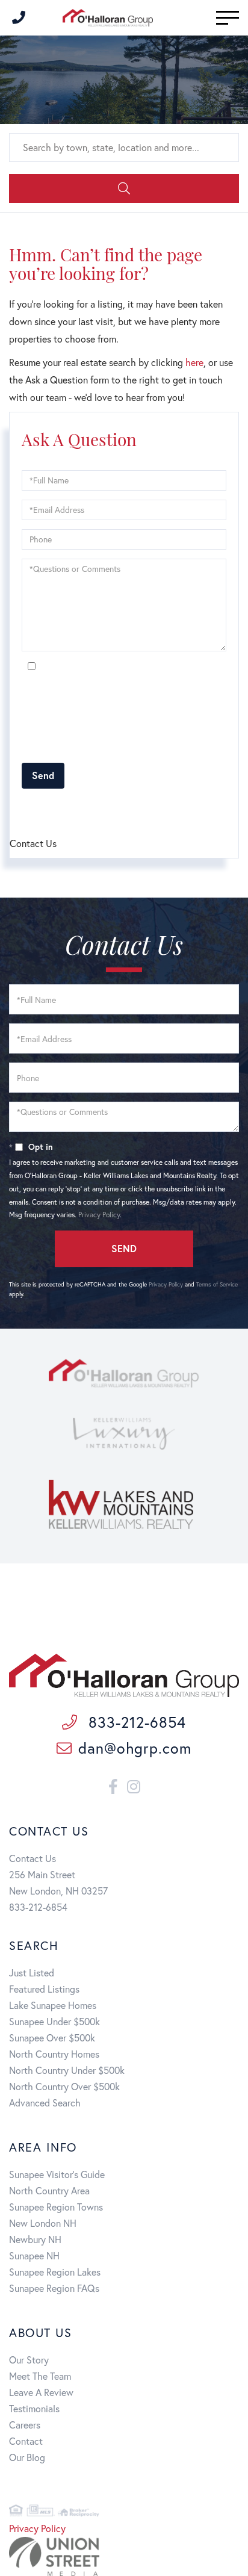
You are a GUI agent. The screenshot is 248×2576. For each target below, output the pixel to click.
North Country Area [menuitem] (49, 2190)
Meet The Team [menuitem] (40, 2376)
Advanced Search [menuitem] (45, 2103)
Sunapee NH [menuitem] (34, 2255)
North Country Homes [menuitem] (54, 2054)
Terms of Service (217, 1284)
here (194, 362)
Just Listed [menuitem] (32, 1972)
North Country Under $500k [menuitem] (67, 2070)
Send (43, 775)
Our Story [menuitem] (29, 2360)
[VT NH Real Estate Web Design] (124, 2556)
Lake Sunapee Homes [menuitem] (53, 2005)
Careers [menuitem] (25, 2425)
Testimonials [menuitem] (34, 2408)
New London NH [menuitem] (43, 2223)
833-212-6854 (135, 1722)
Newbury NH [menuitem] (35, 2239)
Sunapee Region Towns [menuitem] (56, 2207)
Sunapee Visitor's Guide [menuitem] (57, 2174)
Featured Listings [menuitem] (44, 1989)
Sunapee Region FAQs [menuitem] (54, 2288)
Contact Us (33, 1858)
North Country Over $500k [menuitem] (64, 2086)
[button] (124, 188)
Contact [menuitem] (26, 2441)
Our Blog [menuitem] (27, 2457)
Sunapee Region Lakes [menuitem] (55, 2272)
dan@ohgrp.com (135, 1748)
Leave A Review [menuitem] (41, 2392)
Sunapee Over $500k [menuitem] (52, 2038)
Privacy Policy (42, 747)
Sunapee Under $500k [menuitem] (54, 2021)
